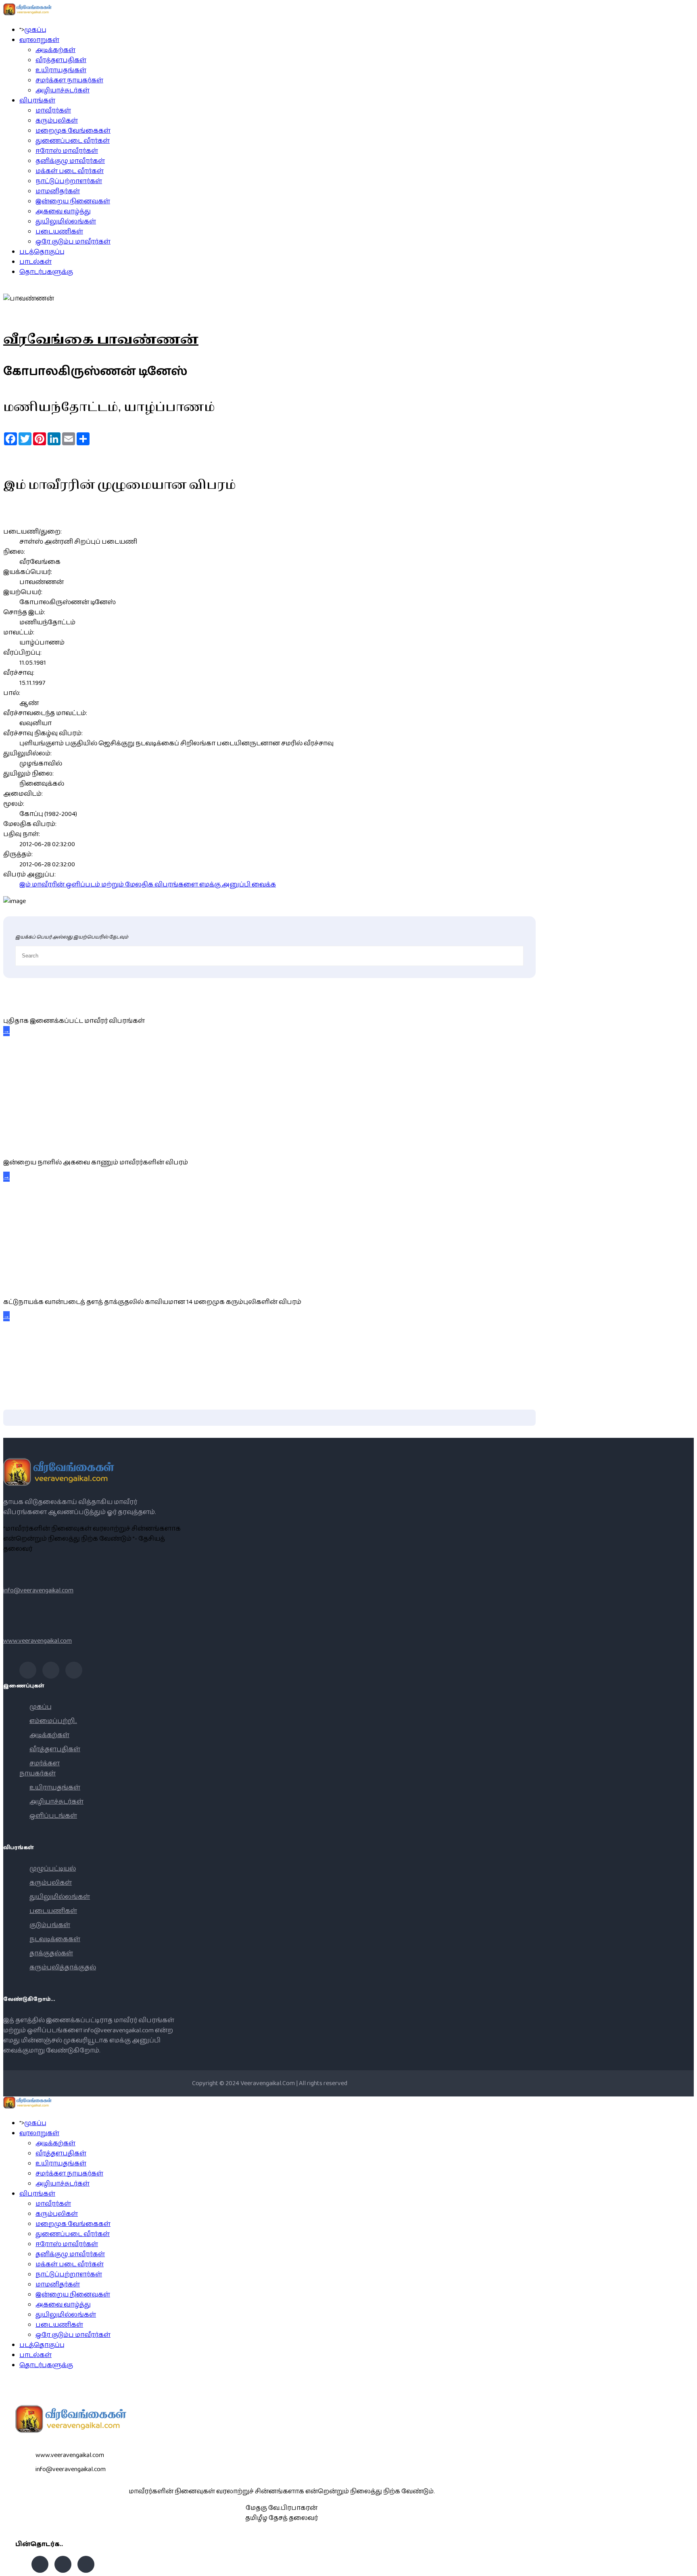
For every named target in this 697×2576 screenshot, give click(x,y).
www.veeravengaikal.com (38, 1641)
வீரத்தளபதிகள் (61, 60)
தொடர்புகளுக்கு (46, 272)
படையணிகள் (59, 232)
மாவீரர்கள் (53, 111)
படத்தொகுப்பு (42, 252)
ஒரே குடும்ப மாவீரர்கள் (73, 242)
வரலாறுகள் (39, 40)
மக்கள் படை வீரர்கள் (70, 171)
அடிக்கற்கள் (55, 50)
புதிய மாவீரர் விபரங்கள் (38, 1003)
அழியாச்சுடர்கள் (63, 91)
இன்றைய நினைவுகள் (73, 201)
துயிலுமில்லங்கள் (66, 222)
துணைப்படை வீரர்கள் (73, 141)
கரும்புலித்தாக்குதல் (63, 1968)
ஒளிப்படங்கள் (53, 1816)
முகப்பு (35, 30)
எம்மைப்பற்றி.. (53, 1721)
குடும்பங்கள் (50, 1925)
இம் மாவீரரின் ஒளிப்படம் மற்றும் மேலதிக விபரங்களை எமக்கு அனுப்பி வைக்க (148, 885)
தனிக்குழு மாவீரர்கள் (70, 161)
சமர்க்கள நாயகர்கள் (69, 80)
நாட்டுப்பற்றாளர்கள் (69, 181)
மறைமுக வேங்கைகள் (73, 131)
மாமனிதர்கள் (58, 191)
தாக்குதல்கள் (51, 1953)
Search (687, 2566)
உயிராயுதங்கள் (61, 70)
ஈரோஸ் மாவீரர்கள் (67, 151)
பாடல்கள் (35, 262)
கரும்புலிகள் (57, 121)
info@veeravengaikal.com (38, 1590)
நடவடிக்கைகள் (55, 1939)
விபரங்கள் (37, 101)
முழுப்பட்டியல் (53, 1869)
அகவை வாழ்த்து (63, 212)
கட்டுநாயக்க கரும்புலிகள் (46, 1284)
